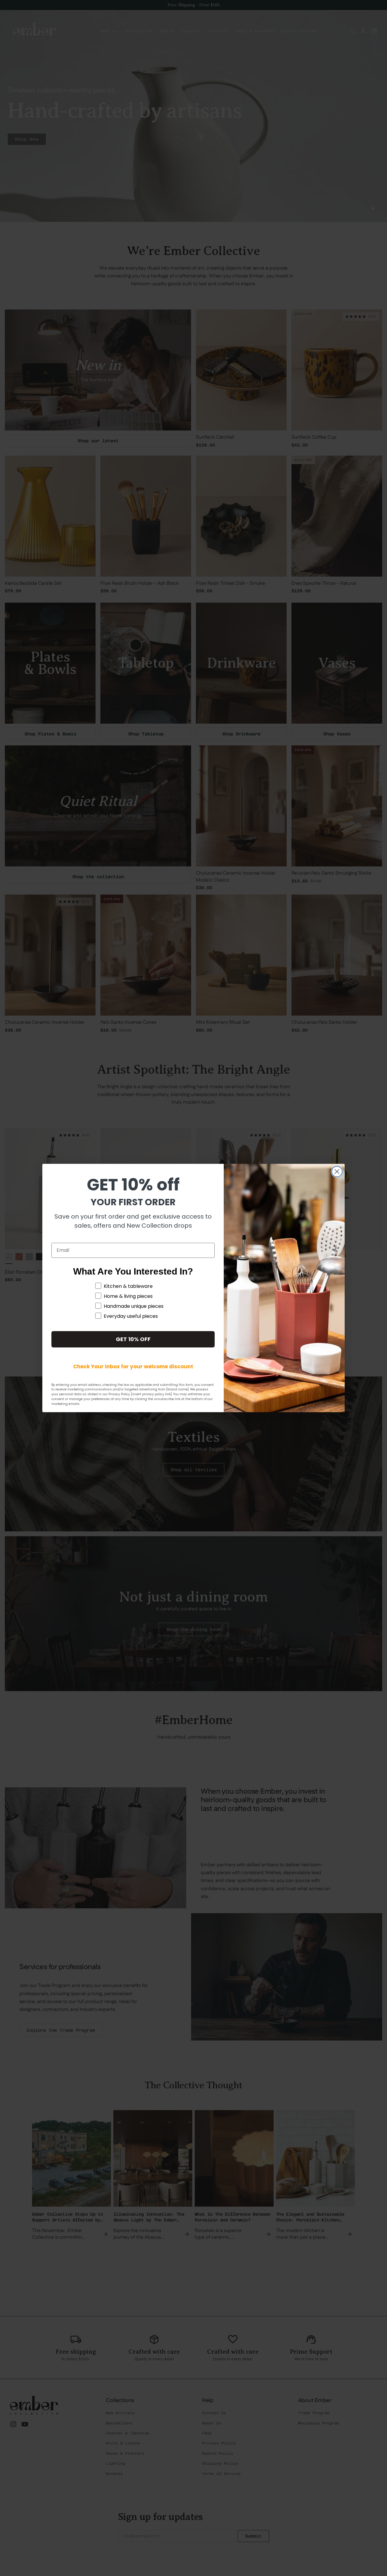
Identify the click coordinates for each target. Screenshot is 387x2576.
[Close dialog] (337, 1172)
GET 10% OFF (133, 1339)
